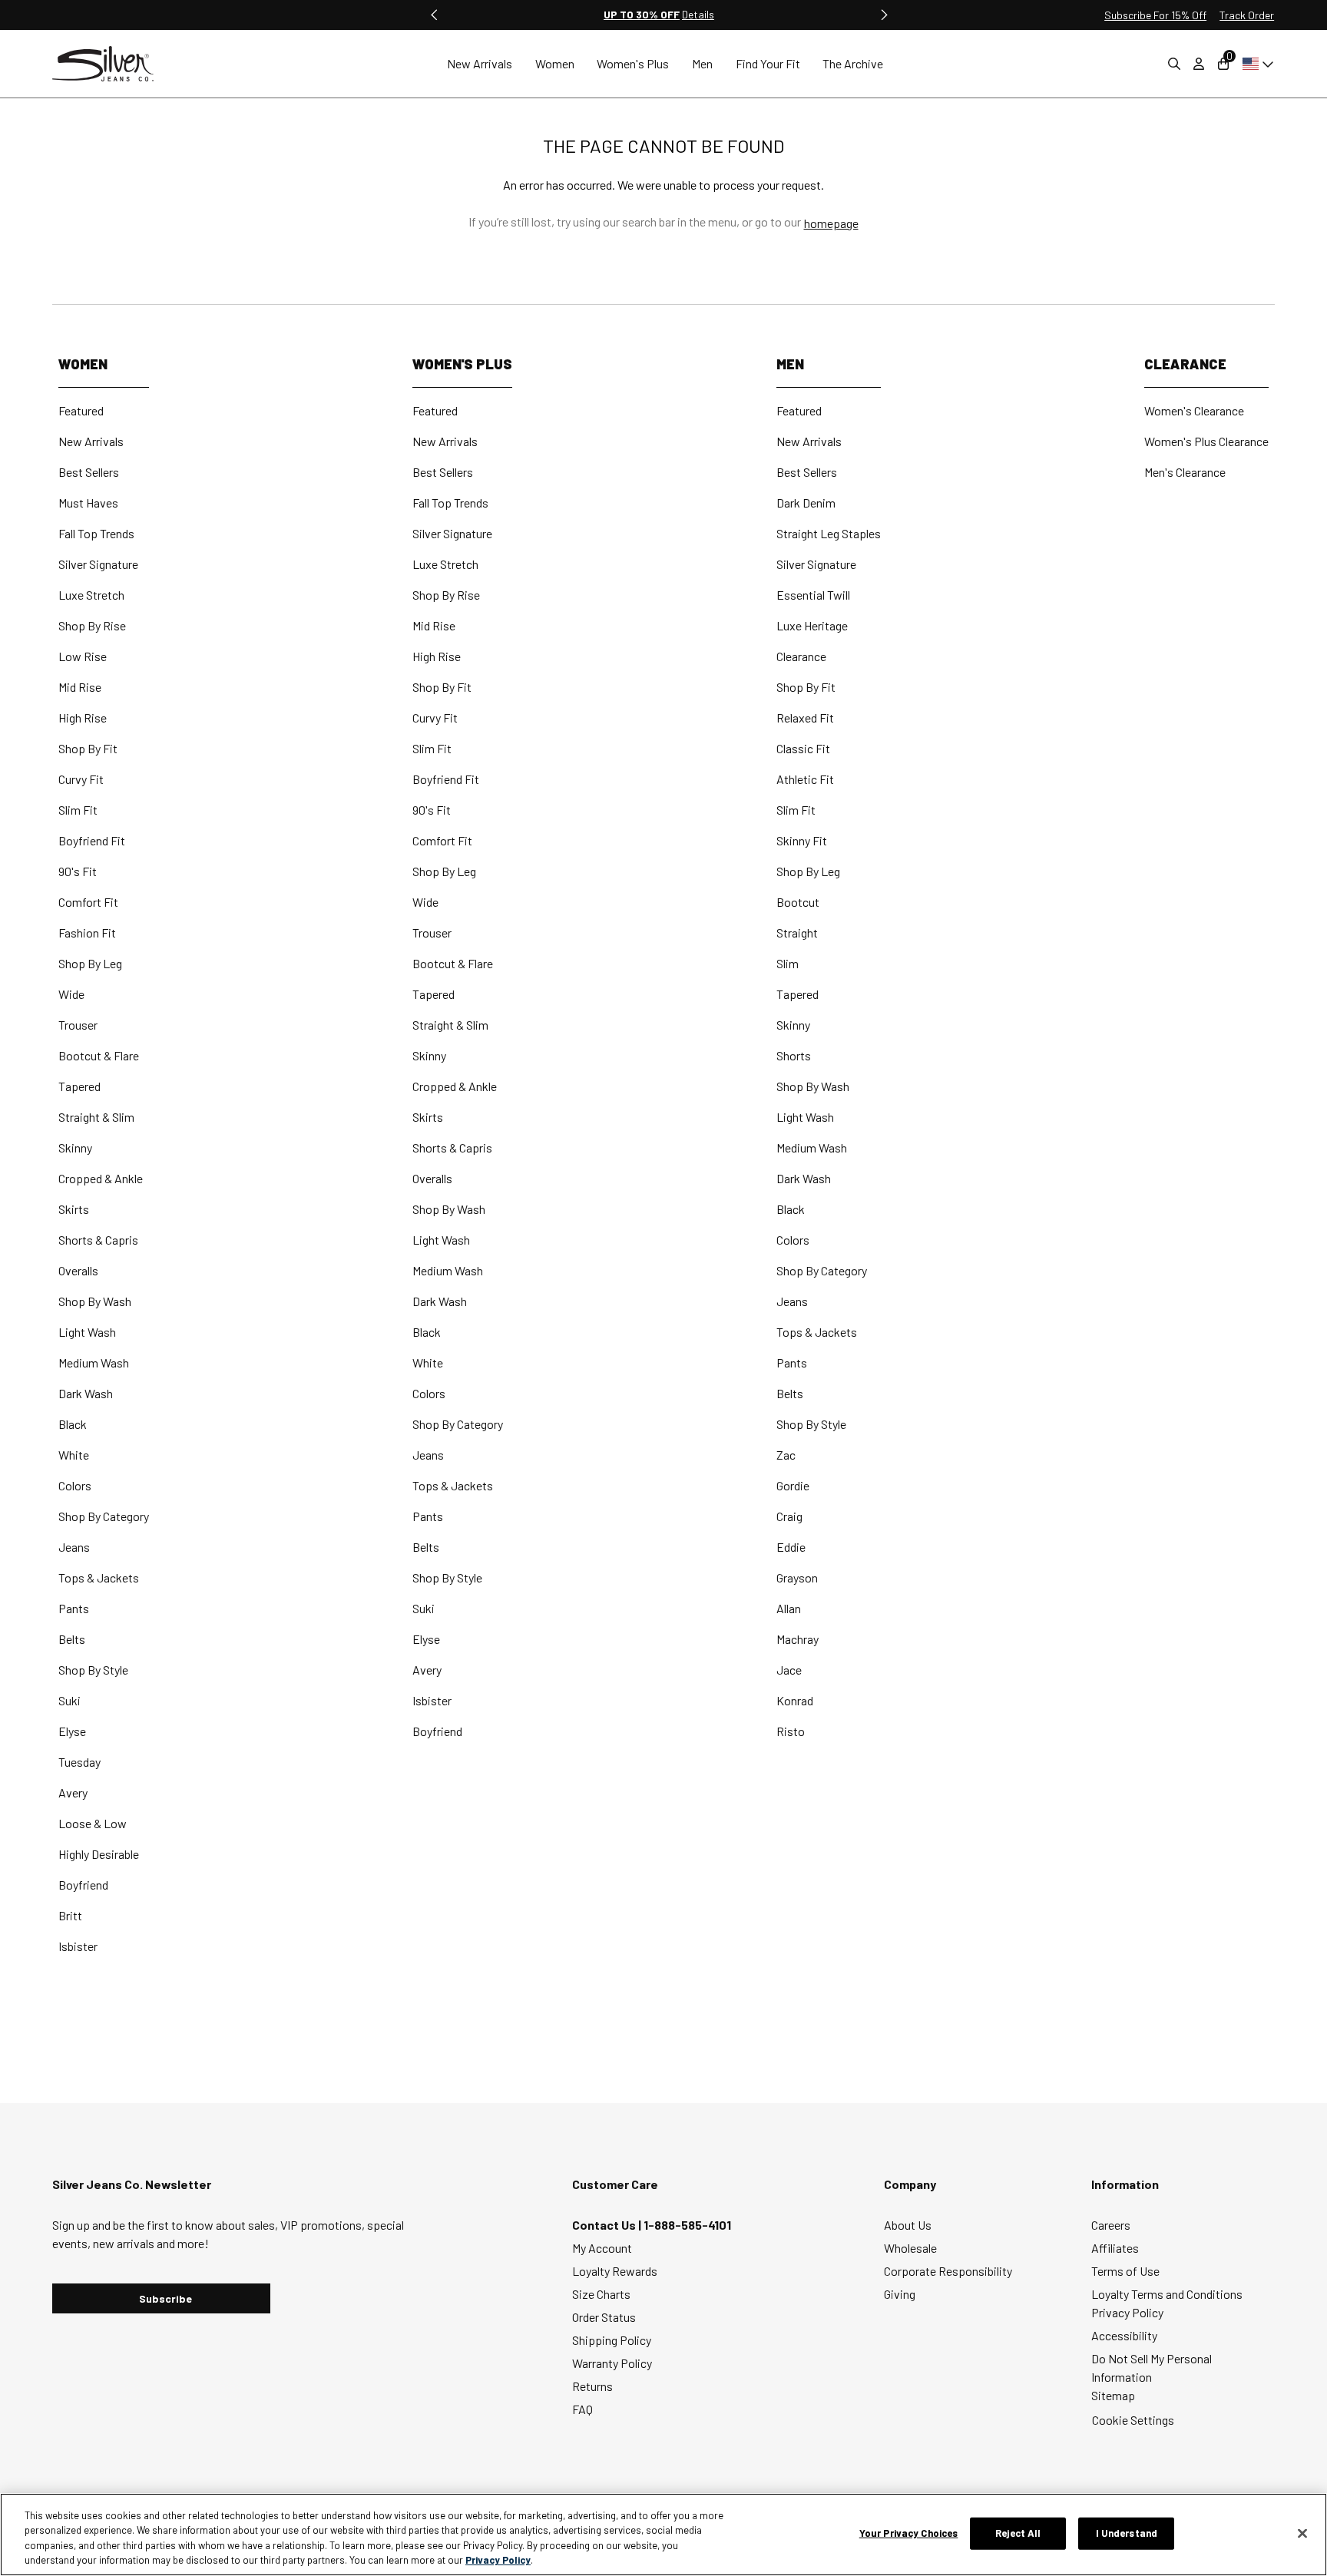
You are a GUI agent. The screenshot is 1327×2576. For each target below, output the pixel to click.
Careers (1111, 2225)
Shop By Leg (90, 963)
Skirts (74, 1209)
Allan (789, 1608)
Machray (798, 1639)
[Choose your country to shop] (1255, 64)
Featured (81, 410)
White (74, 1455)
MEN (790, 364)
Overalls (78, 1270)
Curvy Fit (81, 779)
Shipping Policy (612, 2340)
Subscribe (165, 2298)
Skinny (75, 1147)
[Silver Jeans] (111, 64)
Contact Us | (608, 2225)
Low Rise (83, 656)
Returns (592, 2386)
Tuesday (79, 1762)
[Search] (1174, 64)
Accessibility (1124, 2335)
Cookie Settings (1133, 2420)
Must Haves (88, 503)
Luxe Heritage (812, 625)
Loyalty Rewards (615, 2271)
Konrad (795, 1700)
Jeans (74, 1547)
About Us (908, 2225)
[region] (663, 2535)
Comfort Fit (88, 902)
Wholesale (910, 2248)
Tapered (79, 1086)
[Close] (1302, 2533)
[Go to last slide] (435, 15)
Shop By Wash (95, 1301)
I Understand (1127, 2533)
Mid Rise (80, 687)
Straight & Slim (96, 1117)
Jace (789, 1670)
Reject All (1018, 2533)
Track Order (1247, 15)
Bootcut (798, 902)
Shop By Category (104, 1516)
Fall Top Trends (96, 533)
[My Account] (1199, 64)
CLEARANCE (1185, 364)
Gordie (793, 1485)
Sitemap (1113, 2395)
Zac (786, 1455)
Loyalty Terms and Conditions (1167, 2294)
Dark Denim (806, 503)
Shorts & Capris (98, 1240)
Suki (69, 1700)
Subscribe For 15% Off (1155, 15)
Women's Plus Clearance (1206, 441)
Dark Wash (86, 1393)
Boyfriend (83, 1885)
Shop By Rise (92, 625)
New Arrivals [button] (480, 63)
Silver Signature (98, 564)
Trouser (78, 1025)
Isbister (78, 1946)
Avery (73, 1792)
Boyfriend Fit (92, 840)
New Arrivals (91, 441)
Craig (789, 1516)
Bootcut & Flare (99, 1055)
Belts (72, 1639)
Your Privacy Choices (909, 2533)
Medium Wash (94, 1362)
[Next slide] (883, 15)
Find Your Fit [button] (768, 63)
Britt (70, 1915)
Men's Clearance (1185, 472)
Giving (900, 2294)
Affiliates (1115, 2248)
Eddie (791, 1547)
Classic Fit (803, 748)
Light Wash (87, 1332)
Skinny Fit (802, 840)
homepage (831, 223)
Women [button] (555, 63)
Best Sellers (89, 472)
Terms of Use (1125, 2271)
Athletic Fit (805, 779)
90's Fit (78, 871)
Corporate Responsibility (948, 2271)
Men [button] (702, 63)
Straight (797, 933)
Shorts (794, 1055)
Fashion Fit (87, 933)
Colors (75, 1485)
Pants (74, 1608)
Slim (788, 963)
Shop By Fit (88, 748)
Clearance (801, 656)
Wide (71, 994)
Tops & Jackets (99, 1577)
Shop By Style (93, 1670)
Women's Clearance (1194, 410)
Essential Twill (813, 595)
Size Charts (601, 2294)
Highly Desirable (99, 1854)
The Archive (853, 63)
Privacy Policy (1127, 2312)
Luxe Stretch (91, 595)
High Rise (83, 718)
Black (73, 1424)
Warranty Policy (612, 2363)
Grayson (797, 1577)
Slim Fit (78, 810)
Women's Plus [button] (633, 63)
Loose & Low (93, 1823)
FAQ (582, 2409)
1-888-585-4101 (687, 2225)
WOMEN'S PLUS (462, 364)
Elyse (72, 1731)
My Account (602, 2248)
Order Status (604, 2317)
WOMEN (83, 364)
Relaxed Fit (805, 718)
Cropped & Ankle (101, 1178)
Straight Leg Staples (829, 533)
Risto (791, 1731)
